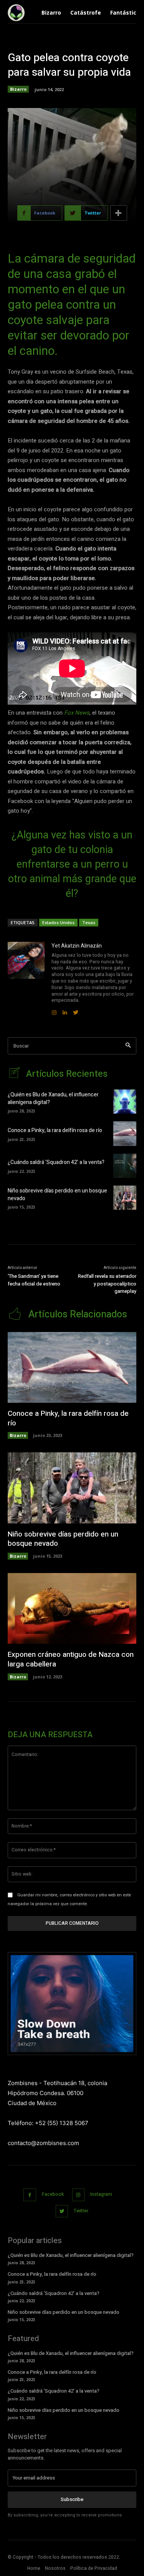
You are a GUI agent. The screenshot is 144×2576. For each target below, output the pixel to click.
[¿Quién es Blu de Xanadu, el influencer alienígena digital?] (125, 1102)
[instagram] (54, 1011)
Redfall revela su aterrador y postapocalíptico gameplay (107, 1284)
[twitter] (76, 1011)
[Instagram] (79, 2195)
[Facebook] (30, 2195)
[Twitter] (62, 2211)
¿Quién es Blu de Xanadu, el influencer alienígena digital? (53, 1098)
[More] (119, 213)
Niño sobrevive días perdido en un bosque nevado (57, 1195)
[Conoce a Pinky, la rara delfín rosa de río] (125, 1133)
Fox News (77, 713)
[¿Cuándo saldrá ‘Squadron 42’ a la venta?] (125, 1166)
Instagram (101, 2194)
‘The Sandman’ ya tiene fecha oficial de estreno (34, 1280)
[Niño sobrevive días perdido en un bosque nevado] (125, 1198)
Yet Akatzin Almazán (77, 946)
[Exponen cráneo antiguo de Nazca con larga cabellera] (72, 1608)
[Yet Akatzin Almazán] (26, 979)
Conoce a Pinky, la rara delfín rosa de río (55, 1130)
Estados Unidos (58, 922)
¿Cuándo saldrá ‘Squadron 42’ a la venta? (56, 1162)
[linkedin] (65, 1011)
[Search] (128, 1046)
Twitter (81, 2211)
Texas (89, 922)
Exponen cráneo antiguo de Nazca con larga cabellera (71, 1659)
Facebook (53, 2194)
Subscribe (72, 2499)
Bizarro (18, 89)
